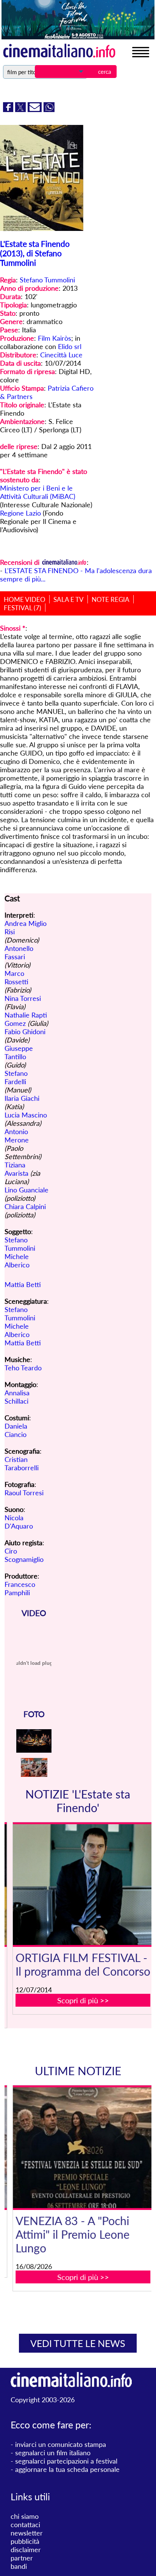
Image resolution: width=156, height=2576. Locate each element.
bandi (19, 2566)
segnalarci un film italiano (53, 2453)
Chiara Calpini (25, 1206)
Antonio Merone (17, 1136)
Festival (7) (23, 608)
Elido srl (70, 346)
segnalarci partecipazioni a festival (66, 2461)
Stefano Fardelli (16, 1077)
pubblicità (25, 2541)
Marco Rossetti (16, 977)
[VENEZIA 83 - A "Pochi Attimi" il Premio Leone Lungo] (83, 2148)
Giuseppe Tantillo (19, 1052)
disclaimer (26, 2550)
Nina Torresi (23, 998)
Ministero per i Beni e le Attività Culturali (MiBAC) (38, 492)
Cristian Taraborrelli (22, 1463)
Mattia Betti (23, 1284)
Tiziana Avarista (16, 1169)
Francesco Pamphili (20, 1588)
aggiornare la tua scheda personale (67, 2469)
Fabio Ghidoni (25, 1032)
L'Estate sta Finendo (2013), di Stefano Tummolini (35, 253)
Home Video (25, 599)
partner (22, 2558)
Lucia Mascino (26, 1115)
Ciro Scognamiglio (24, 1555)
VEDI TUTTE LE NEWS (78, 2343)
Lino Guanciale (27, 1190)
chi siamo (25, 2516)
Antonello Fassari (19, 952)
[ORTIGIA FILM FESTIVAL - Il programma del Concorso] (83, 1885)
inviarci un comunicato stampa (61, 2444)
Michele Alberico (17, 1261)
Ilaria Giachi (22, 1098)
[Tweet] (21, 109)
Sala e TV (69, 599)
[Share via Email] (36, 109)
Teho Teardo (23, 1368)
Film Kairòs (55, 338)
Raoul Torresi (24, 1493)
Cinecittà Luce (61, 355)
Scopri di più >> (83, 2000)
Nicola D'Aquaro (19, 1522)
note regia (111, 599)
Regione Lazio (20, 513)
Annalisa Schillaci (17, 1397)
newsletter (27, 2533)
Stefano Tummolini (47, 280)
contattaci (25, 2525)
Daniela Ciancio (16, 1430)
